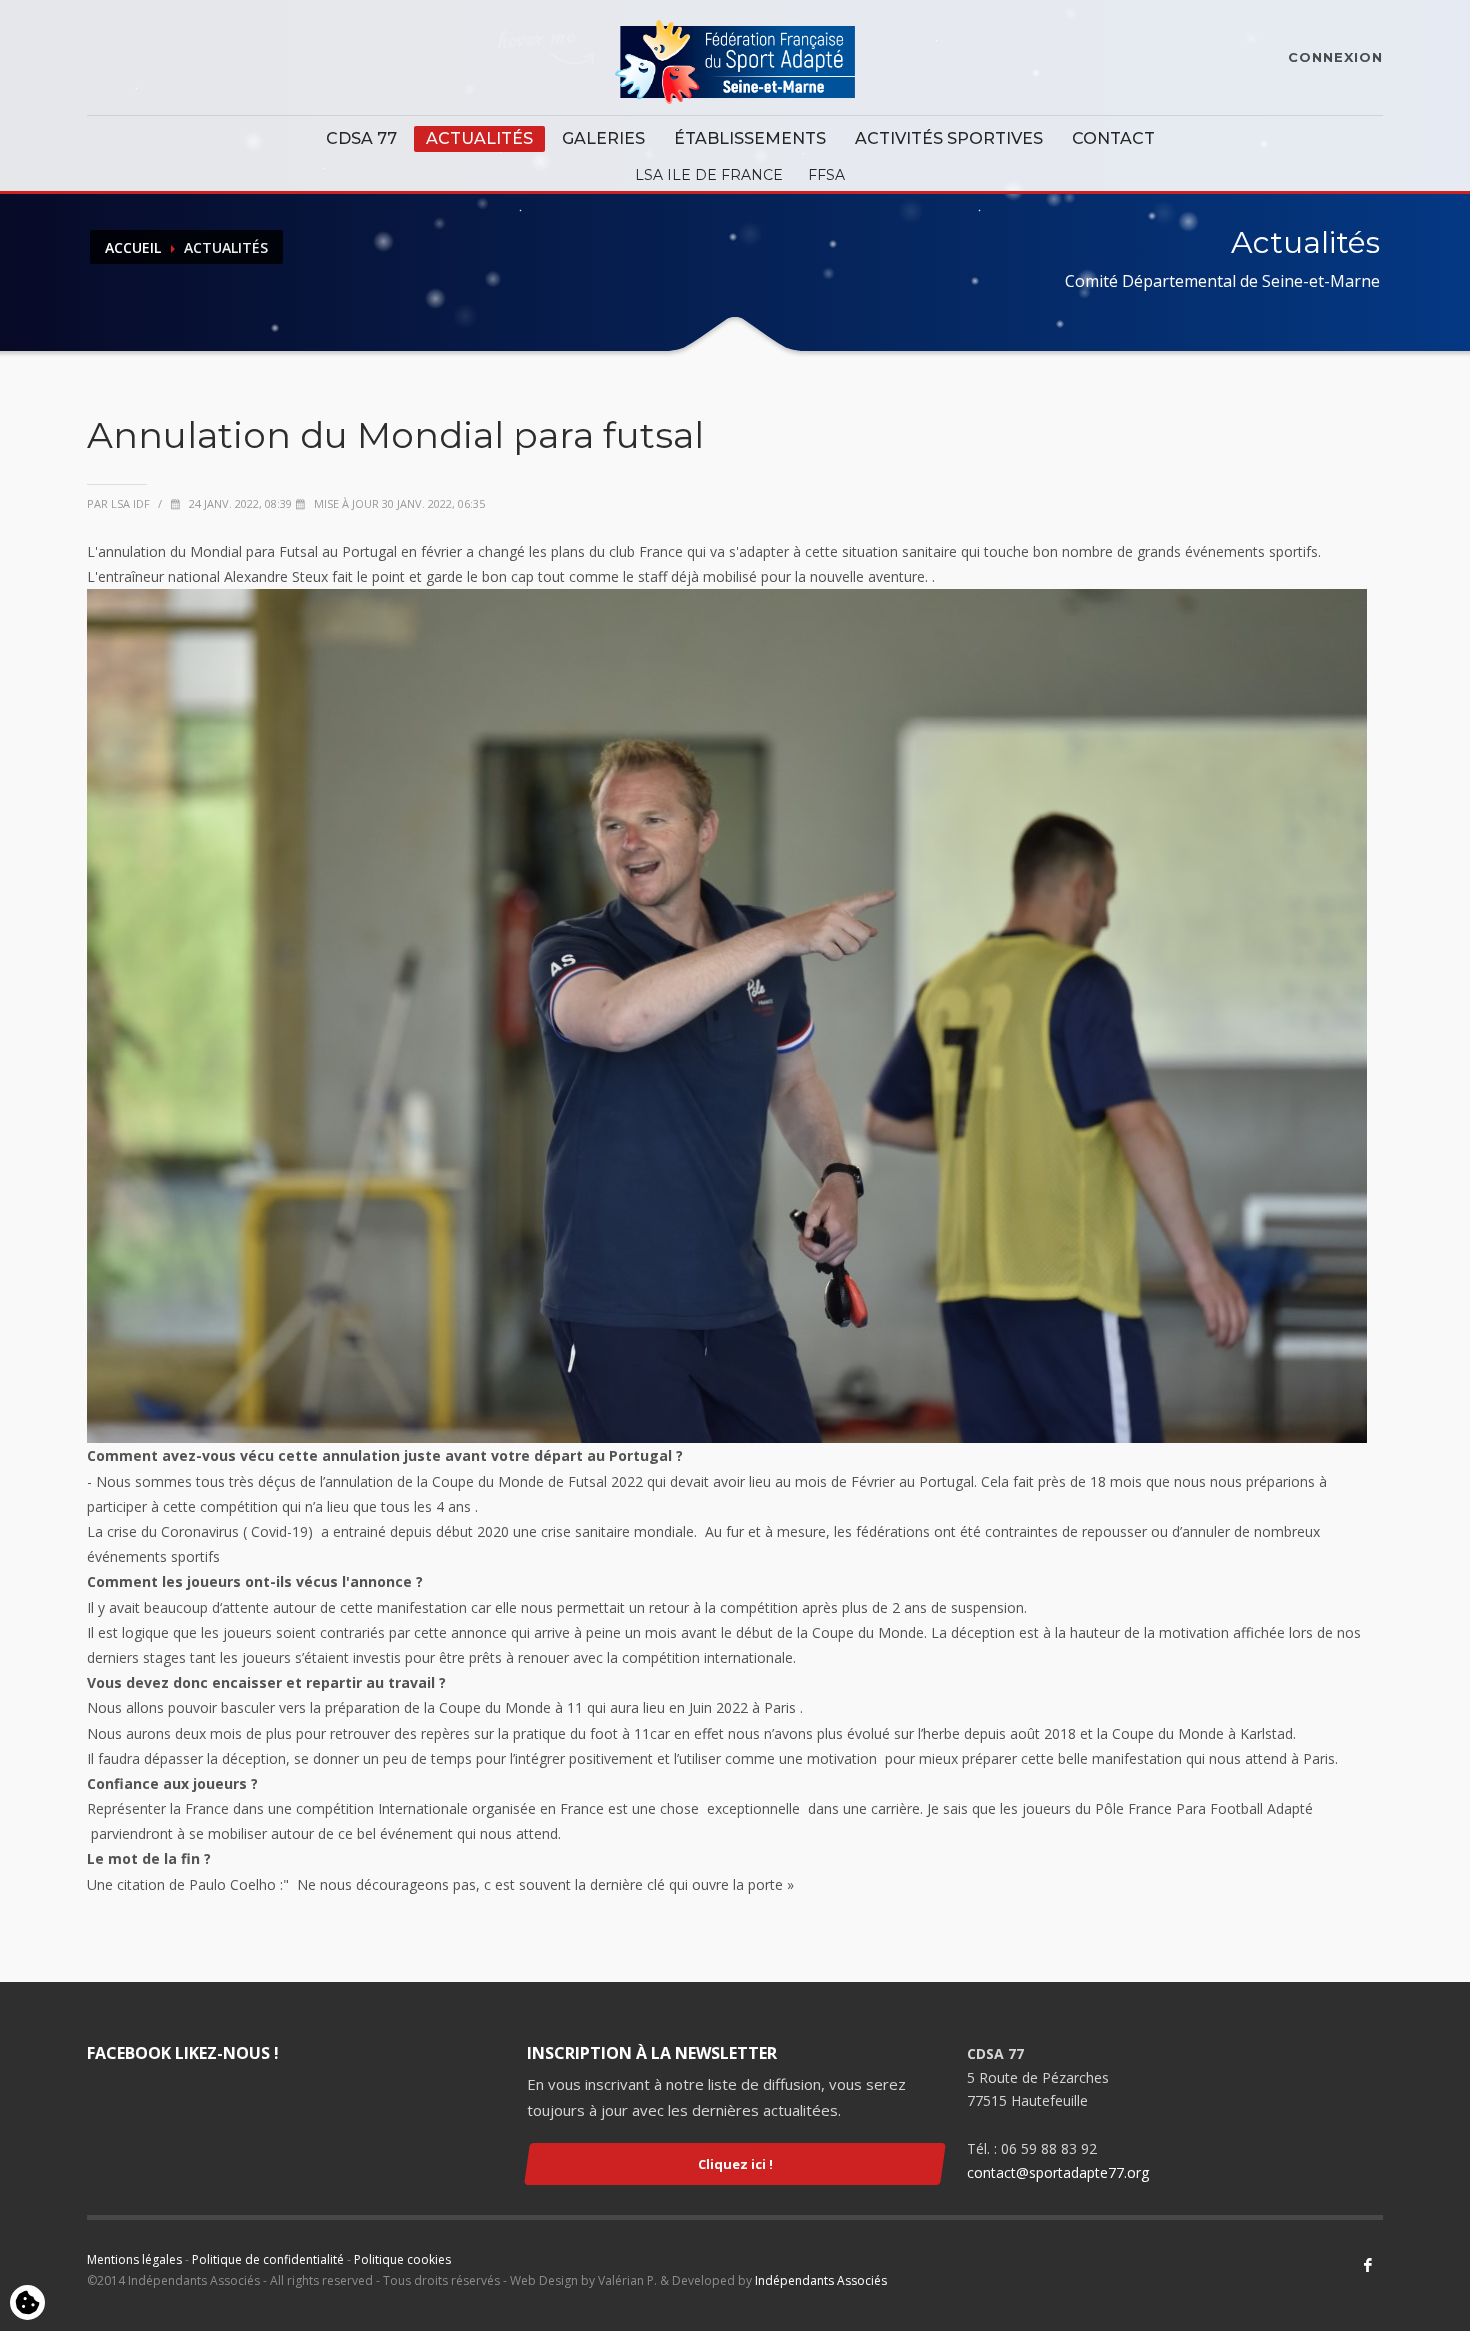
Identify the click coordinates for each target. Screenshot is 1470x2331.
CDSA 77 (361, 138)
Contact (1113, 138)
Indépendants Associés (821, 2280)
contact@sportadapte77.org (1058, 2172)
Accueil (133, 247)
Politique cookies (402, 2259)
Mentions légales (134, 2259)
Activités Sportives (949, 138)
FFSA (826, 175)
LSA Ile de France (709, 175)
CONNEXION (1335, 57)
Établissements (750, 138)
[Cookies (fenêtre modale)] (27, 2304)
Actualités (479, 138)
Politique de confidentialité (268, 2259)
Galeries (603, 138)
